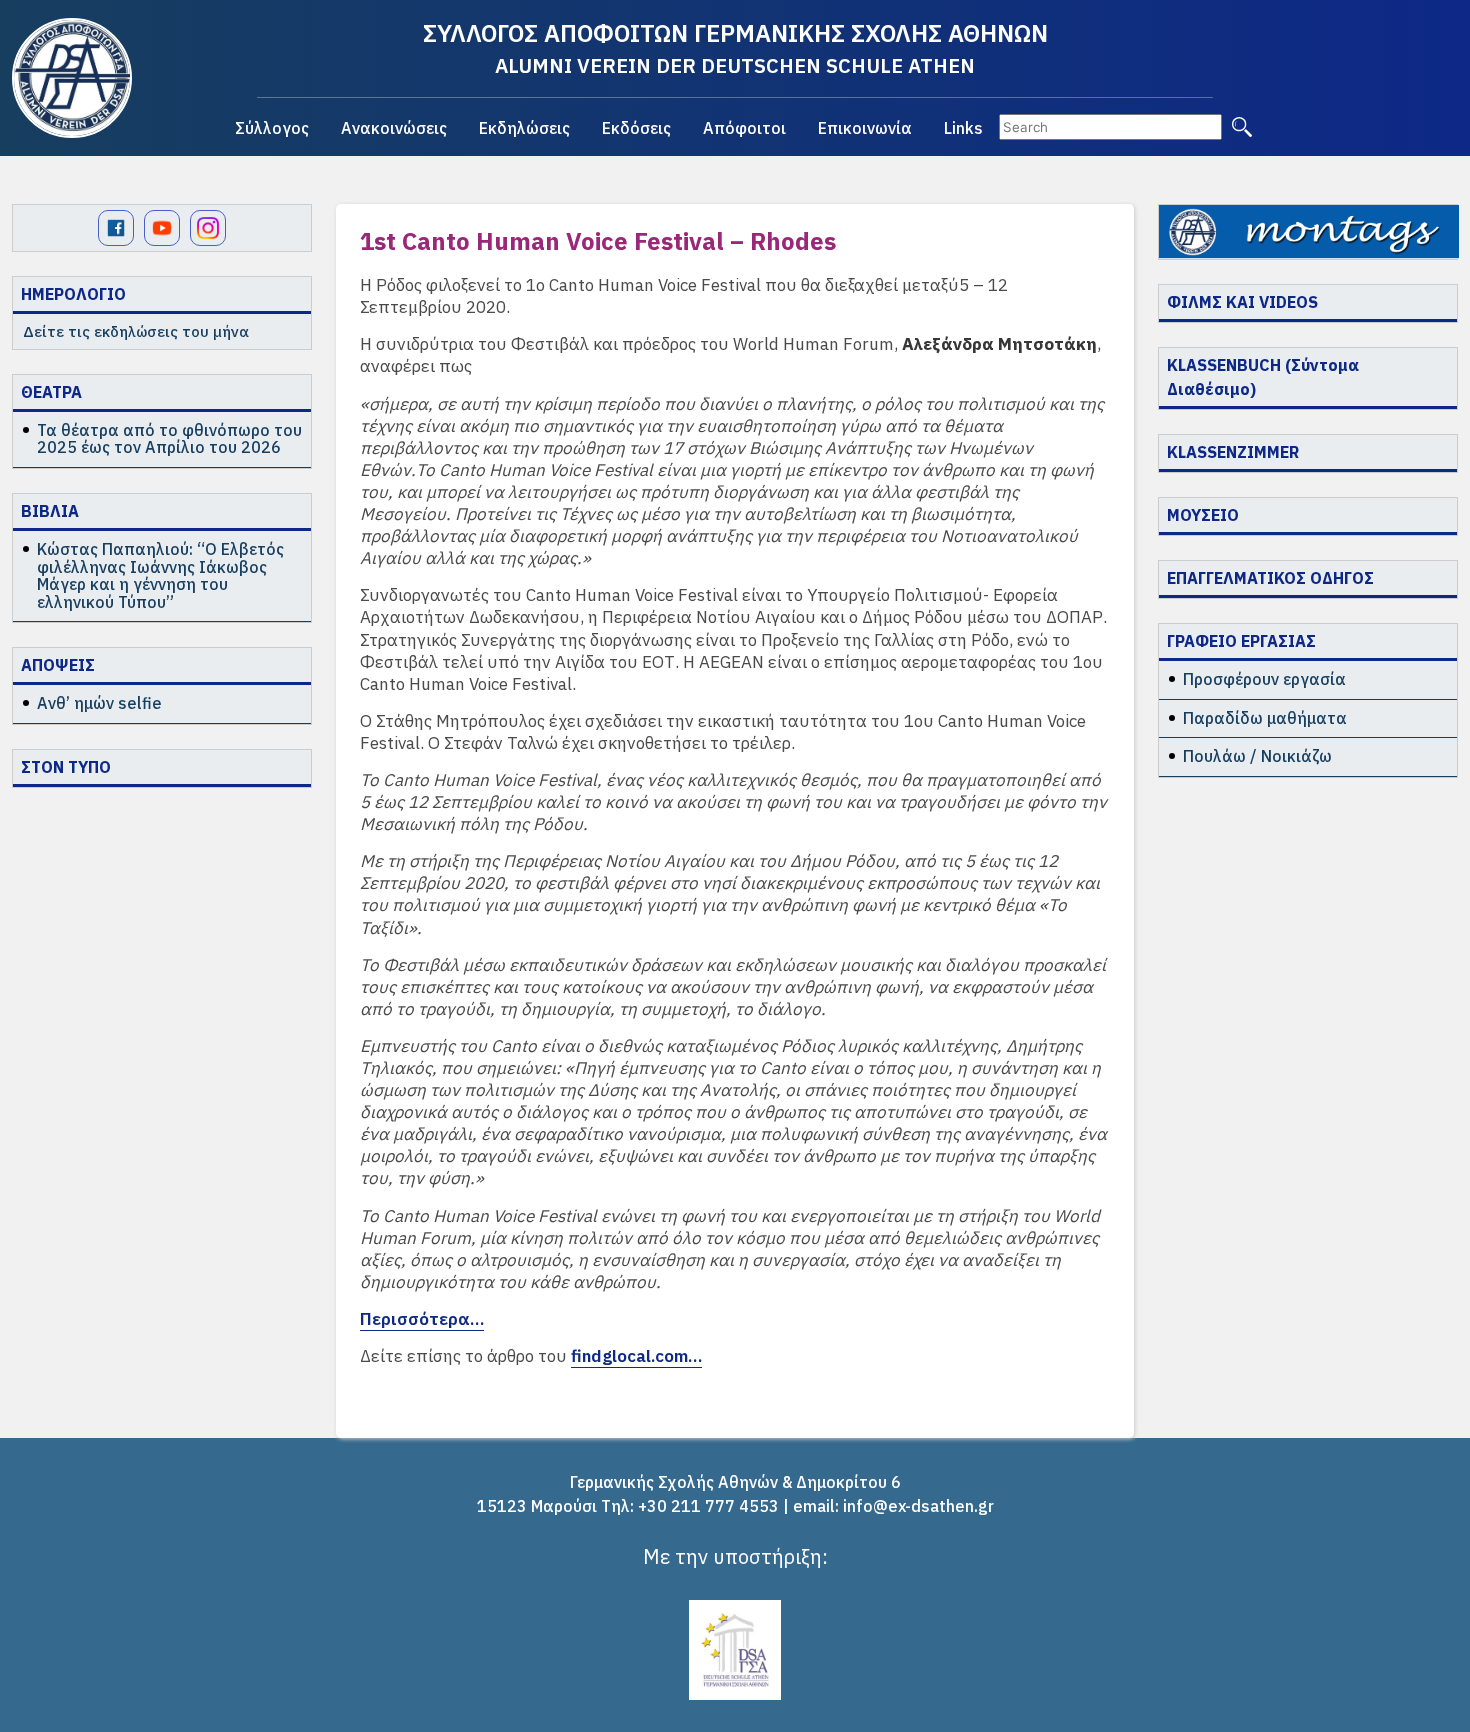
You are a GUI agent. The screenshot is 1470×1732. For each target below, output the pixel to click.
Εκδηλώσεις (524, 128)
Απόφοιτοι (744, 128)
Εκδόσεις (636, 128)
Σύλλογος (272, 128)
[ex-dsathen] (72, 78)
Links (963, 128)
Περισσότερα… (422, 1319)
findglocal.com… (636, 1356)
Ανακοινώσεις (394, 128)
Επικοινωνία (865, 128)
